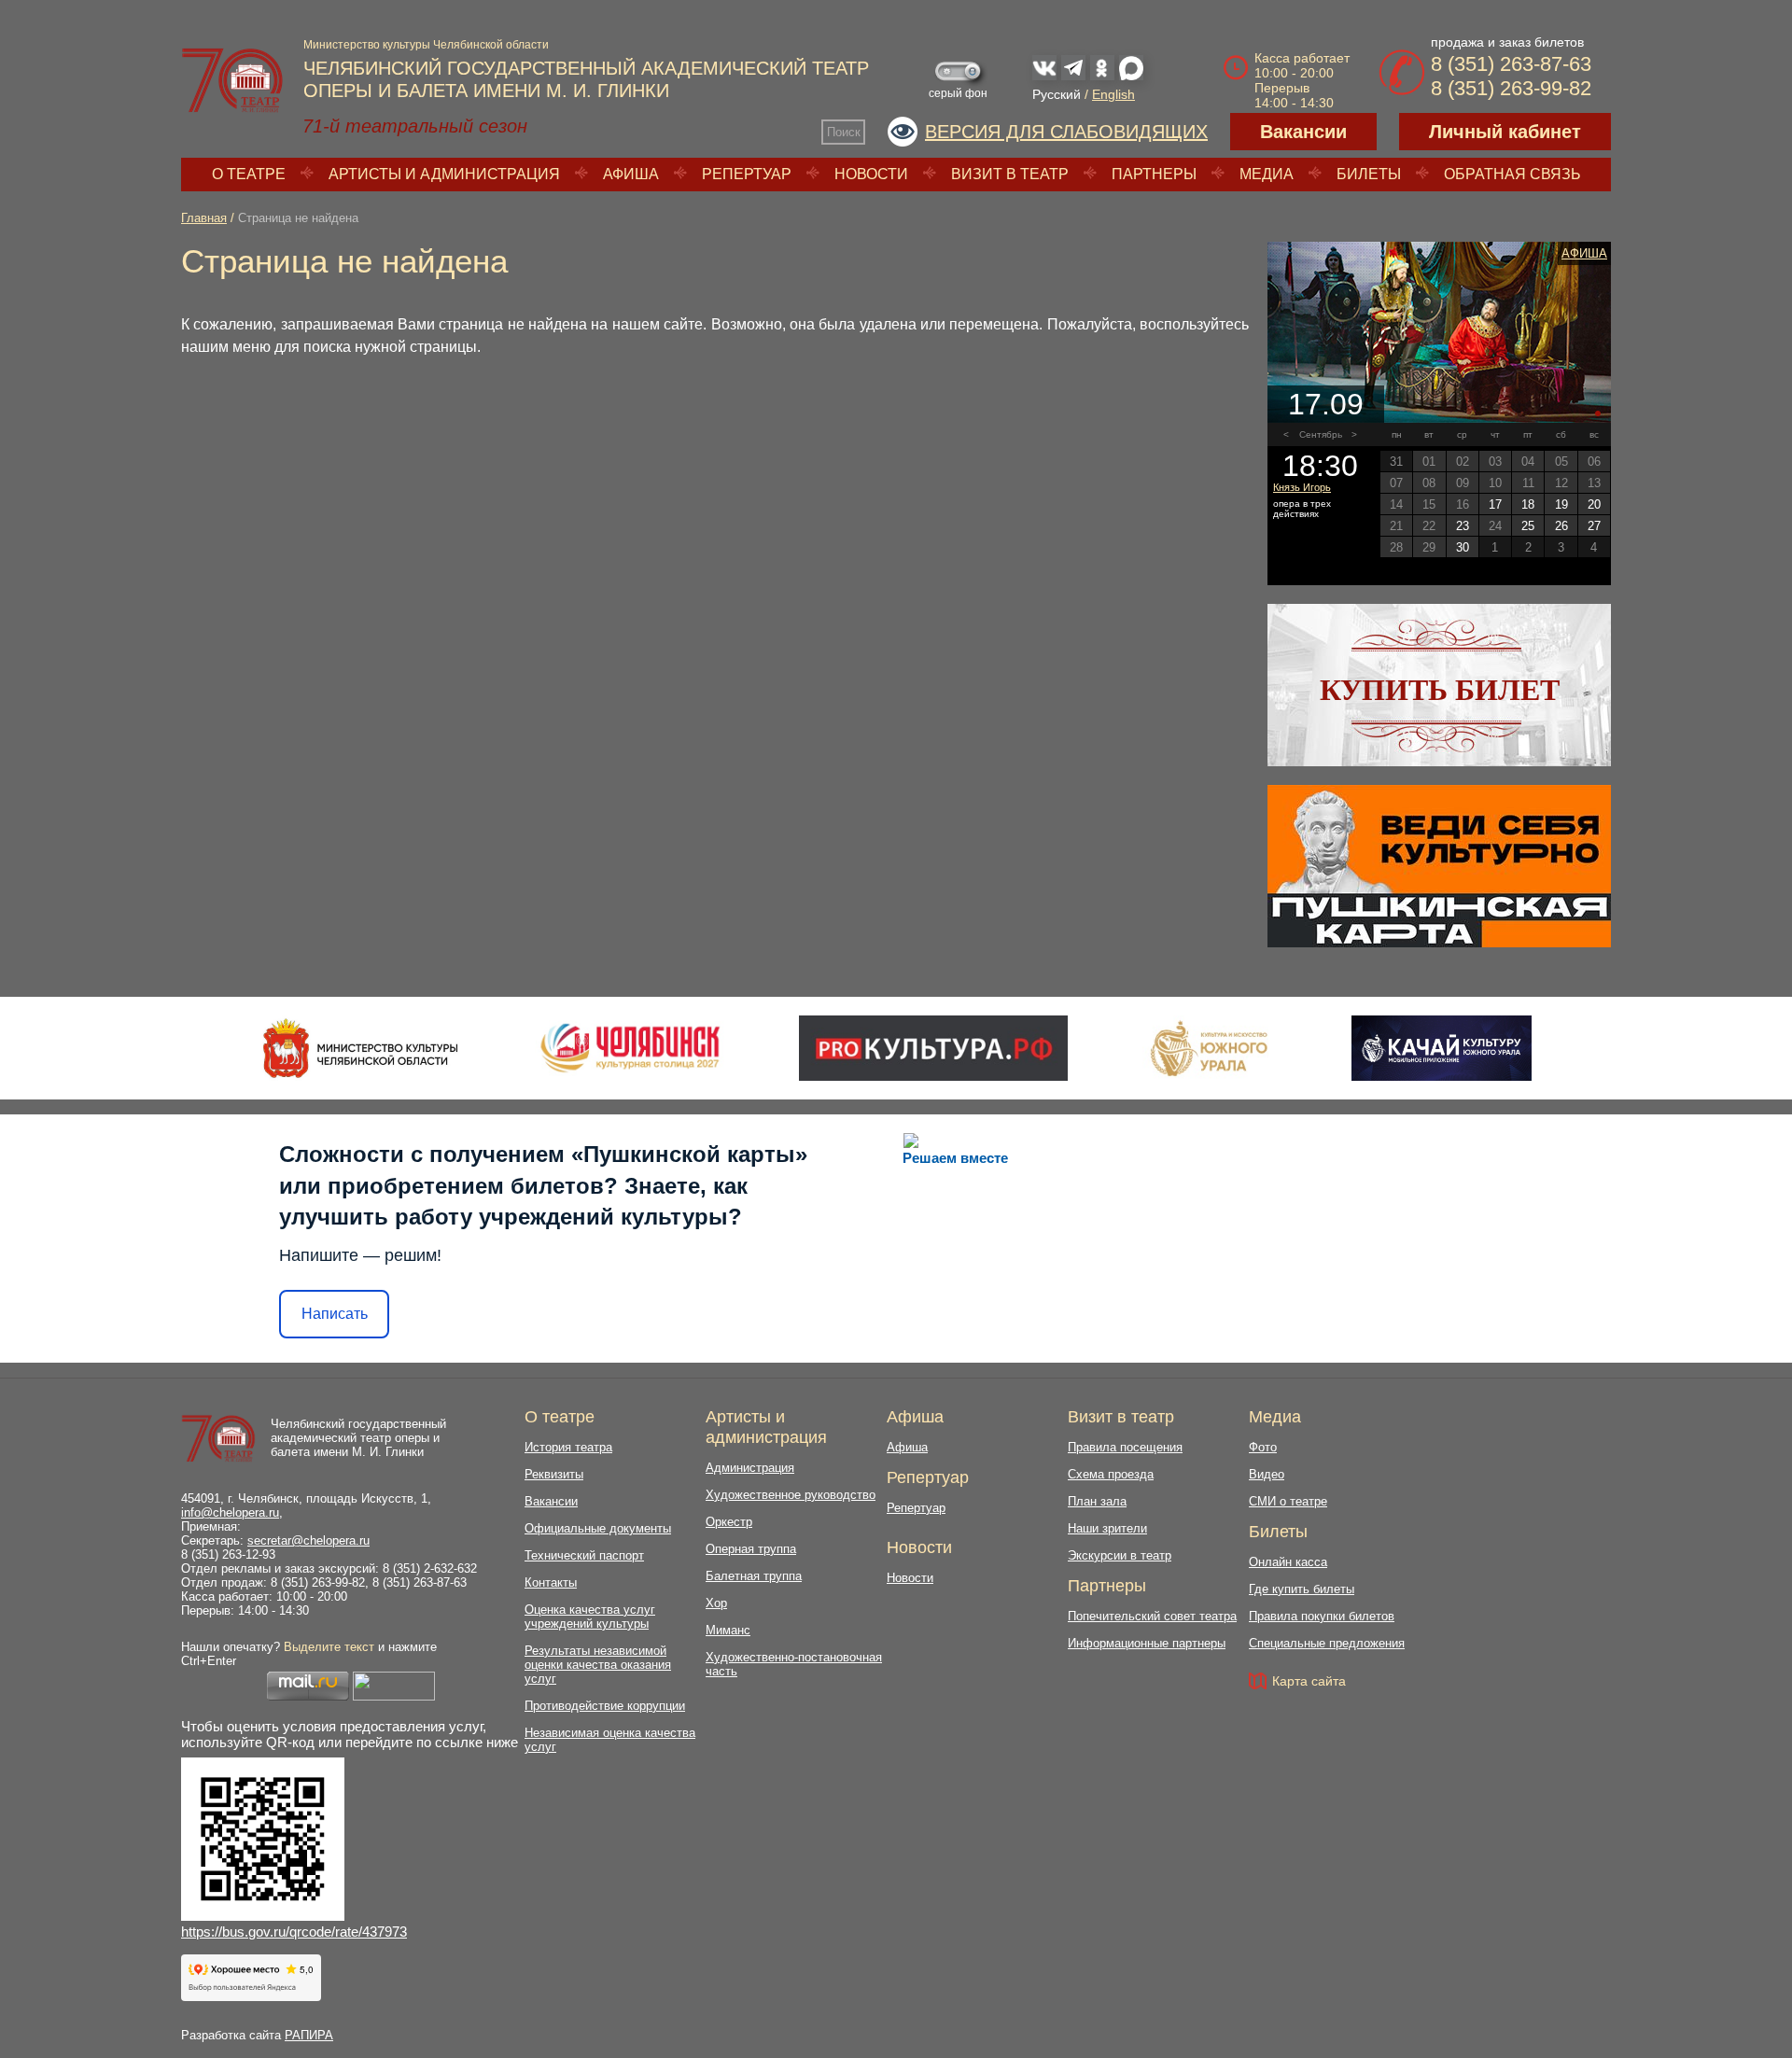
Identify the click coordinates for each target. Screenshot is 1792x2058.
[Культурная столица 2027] (630, 1048)
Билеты (1369, 174)
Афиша (631, 174)
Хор (716, 1603)
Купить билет (1440, 690)
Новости (871, 174)
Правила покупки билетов (1322, 1616)
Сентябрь (1321, 434)
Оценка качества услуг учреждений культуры (590, 1617)
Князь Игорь (1302, 487)
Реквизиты (554, 1474)
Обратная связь (1512, 174)
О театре (249, 174)
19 (1561, 504)
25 (1528, 526)
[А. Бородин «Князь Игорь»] (1439, 332)
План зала (1097, 1501)
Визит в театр (1010, 174)
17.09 (1326, 404)
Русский (1057, 94)
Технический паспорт (584, 1555)
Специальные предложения (1327, 1643)
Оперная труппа (751, 1549)
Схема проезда (1111, 1474)
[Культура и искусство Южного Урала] (1210, 1048)
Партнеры (1154, 174)
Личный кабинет (1505, 132)
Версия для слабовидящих (1066, 132)
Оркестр (729, 1522)
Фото (1263, 1447)
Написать (335, 1314)
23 (1463, 526)
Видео (1267, 1474)
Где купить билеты (1302, 1589)
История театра (568, 1447)
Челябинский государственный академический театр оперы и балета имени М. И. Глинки (358, 1438)
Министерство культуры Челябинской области (426, 45)
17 (1495, 504)
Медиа (1267, 174)
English (1113, 94)
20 (1594, 504)
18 (1528, 504)
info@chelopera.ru (230, 1512)
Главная (204, 218)
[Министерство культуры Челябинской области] (361, 1048)
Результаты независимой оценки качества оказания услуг (598, 1665)
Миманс (728, 1630)
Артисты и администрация (444, 174)
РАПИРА (309, 2035)
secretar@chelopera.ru (308, 1540)
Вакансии (1303, 132)
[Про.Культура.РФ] (933, 1048)
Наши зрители (1107, 1528)
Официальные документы (598, 1528)
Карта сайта (1309, 1681)
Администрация (750, 1468)
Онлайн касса (1288, 1562)
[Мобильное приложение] (1442, 1048)
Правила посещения (1125, 1447)
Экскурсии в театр (1120, 1555)
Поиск (844, 132)
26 (1561, 526)
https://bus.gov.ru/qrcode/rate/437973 (294, 1932)
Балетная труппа (754, 1576)
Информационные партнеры (1147, 1643)
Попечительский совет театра (1152, 1616)
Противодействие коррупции (605, 1706)
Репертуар (747, 174)
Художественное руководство (791, 1495)
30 (1463, 547)
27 (1594, 526)
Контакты (551, 1582)
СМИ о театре (1288, 1501)
